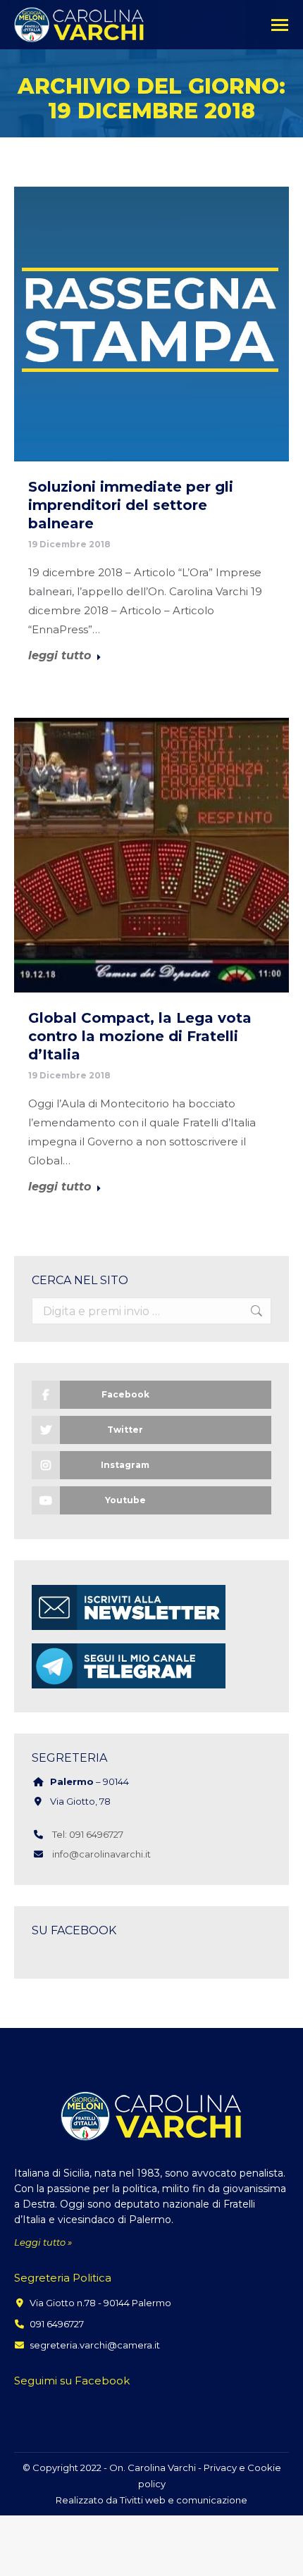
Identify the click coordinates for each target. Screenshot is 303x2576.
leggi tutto (60, 656)
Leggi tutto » (43, 2242)
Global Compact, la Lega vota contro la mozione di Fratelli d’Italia (140, 1036)
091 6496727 (57, 2324)
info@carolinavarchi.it (101, 1854)
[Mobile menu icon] (280, 25)
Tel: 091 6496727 (88, 1834)
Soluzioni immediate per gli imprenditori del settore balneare (131, 505)
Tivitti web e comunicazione (184, 2500)
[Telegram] (129, 1688)
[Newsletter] (129, 1630)
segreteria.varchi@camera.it (95, 2345)
